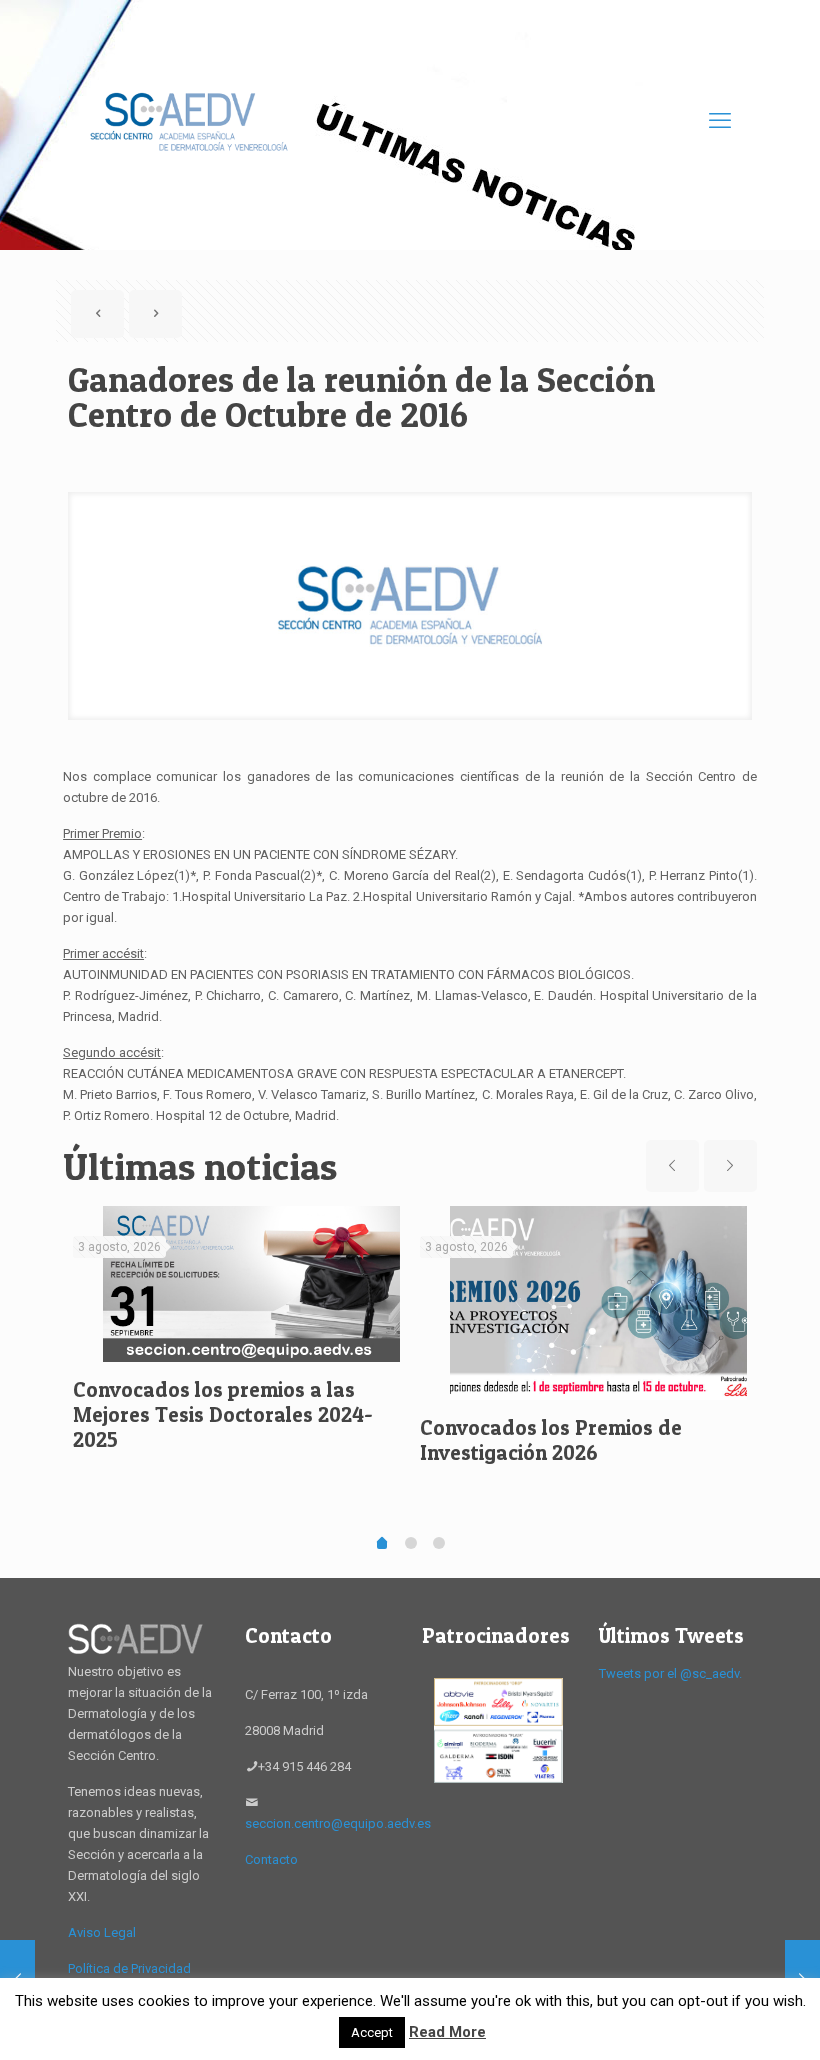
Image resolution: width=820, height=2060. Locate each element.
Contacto (271, 1859)
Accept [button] (372, 2032)
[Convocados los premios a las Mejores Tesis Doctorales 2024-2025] (251, 1284)
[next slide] (730, 1166)
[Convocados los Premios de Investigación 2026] (598, 1303)
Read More (447, 2032)
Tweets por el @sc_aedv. (670, 1673)
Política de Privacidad (129, 1968)
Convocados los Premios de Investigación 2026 (551, 1440)
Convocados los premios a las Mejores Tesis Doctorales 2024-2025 (223, 1414)
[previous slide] (672, 1166)
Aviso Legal (102, 1932)
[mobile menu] (720, 121)
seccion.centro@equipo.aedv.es (338, 1823)
